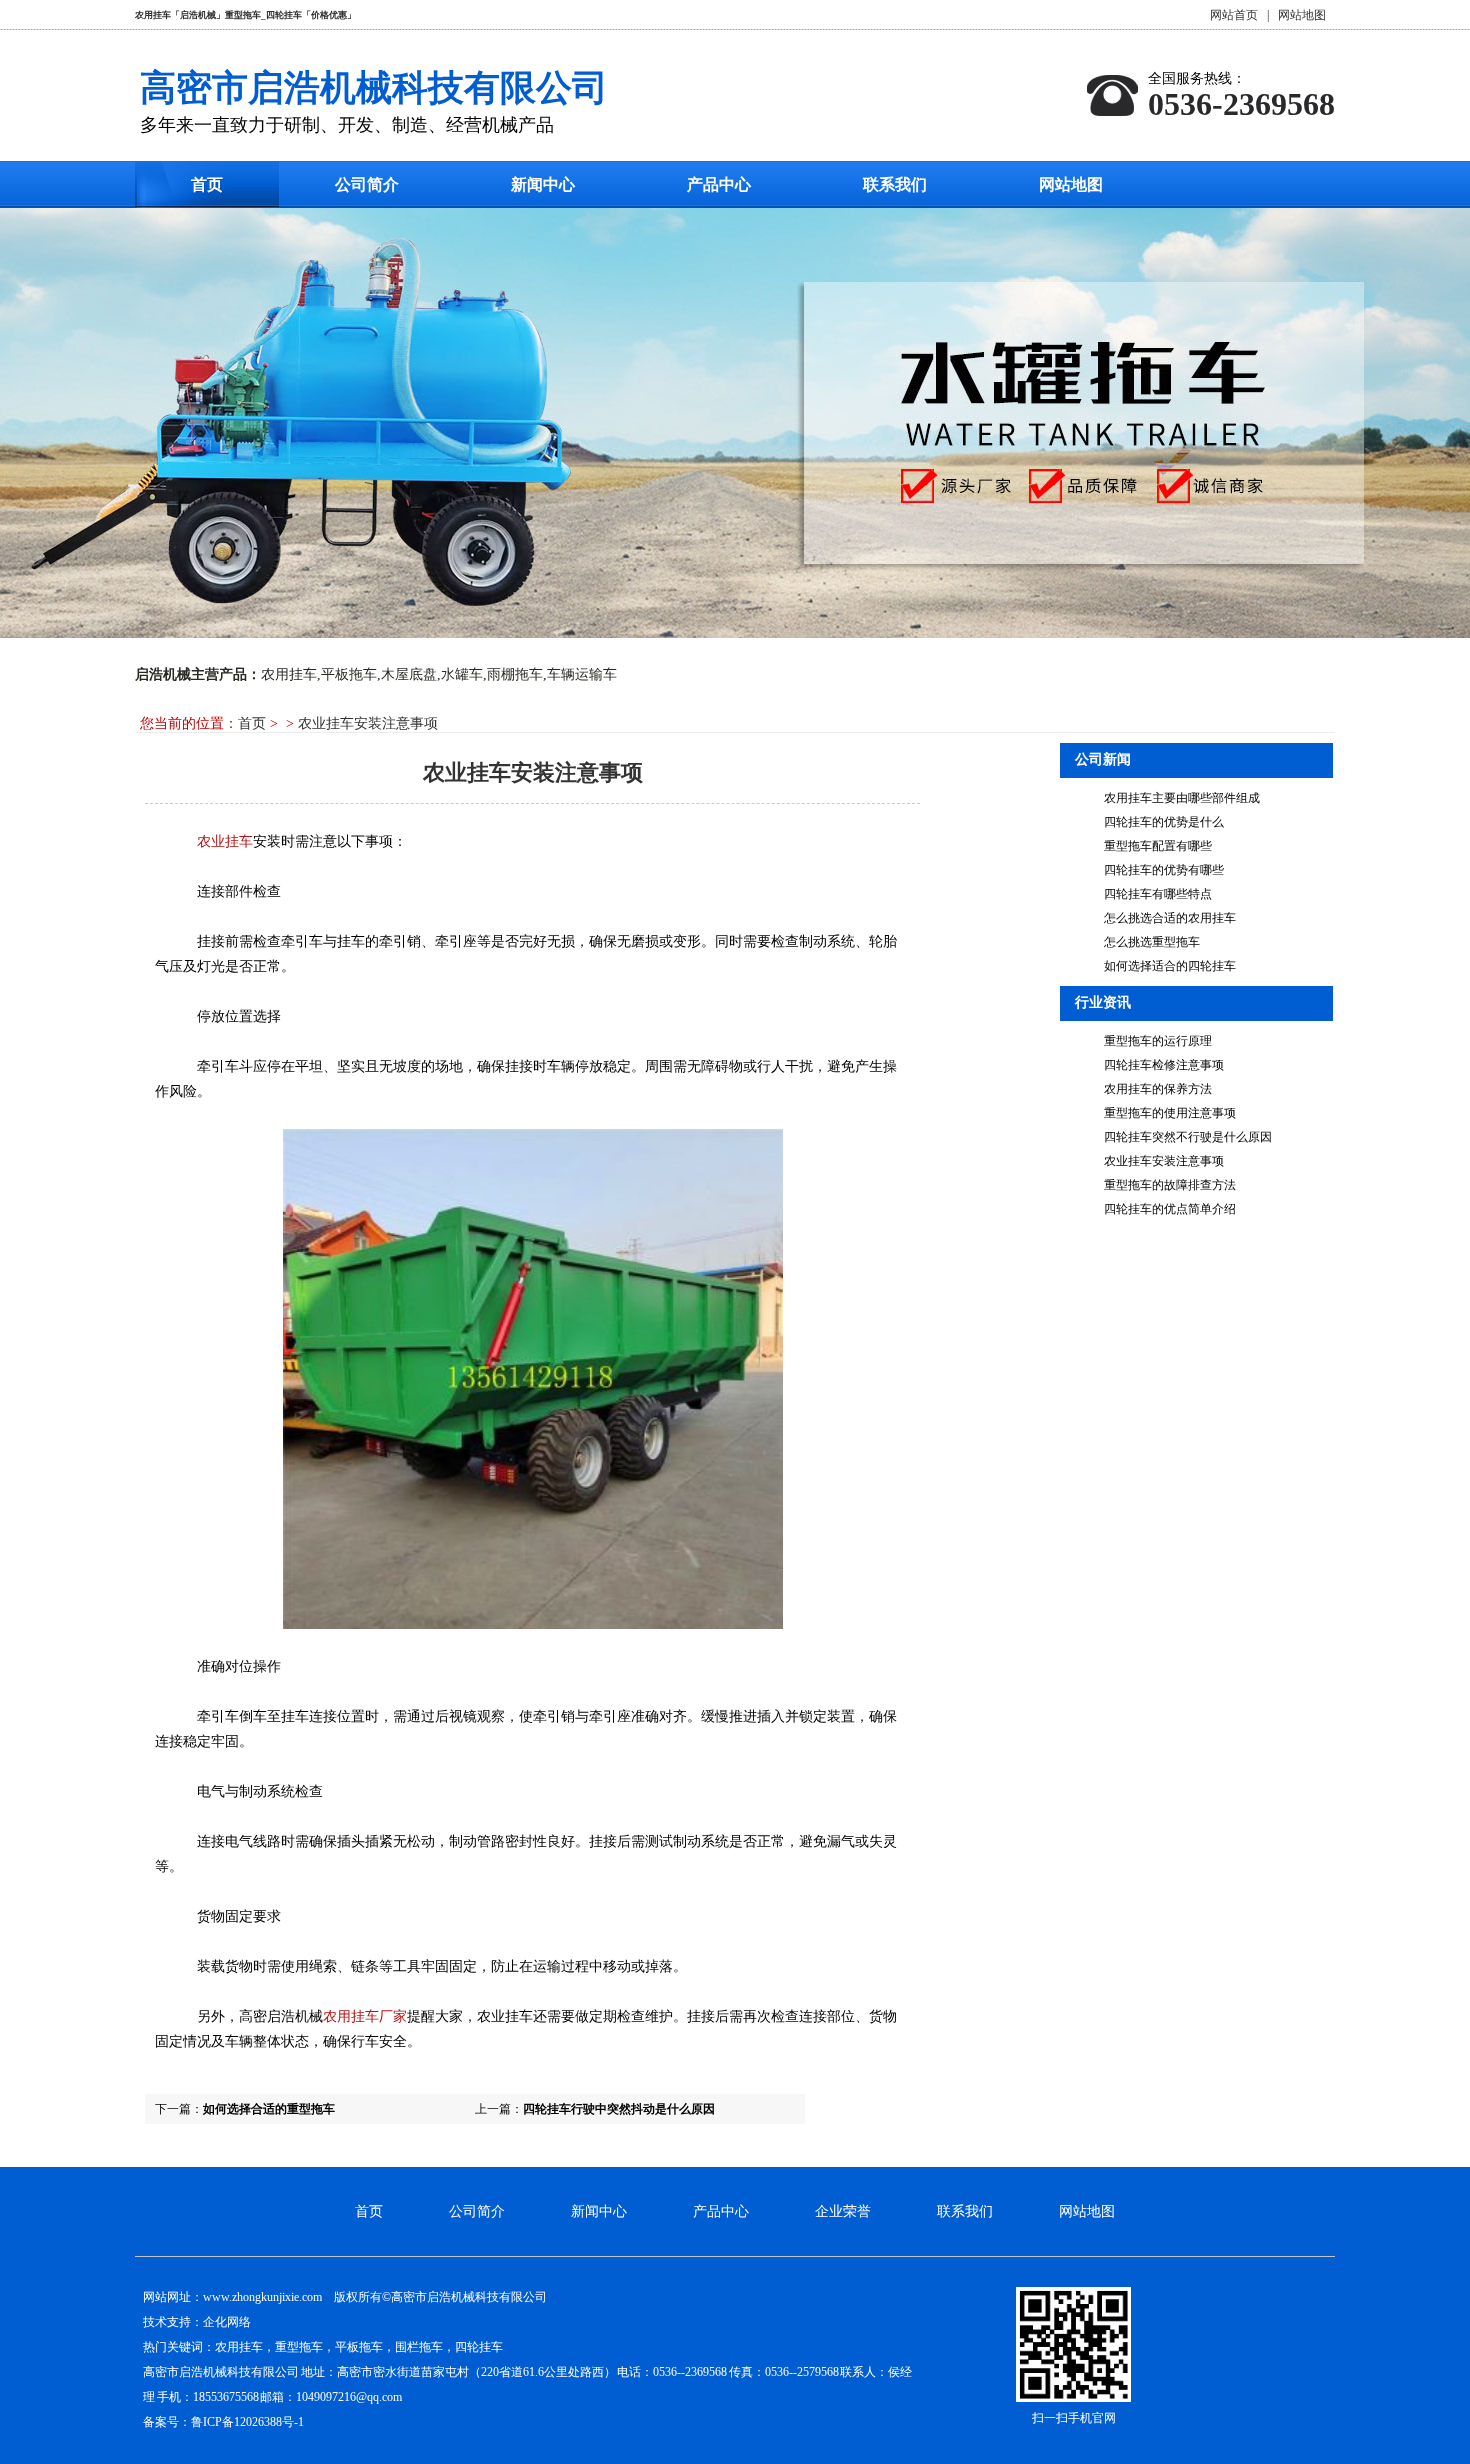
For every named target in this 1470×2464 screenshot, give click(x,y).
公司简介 (367, 184)
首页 (207, 184)
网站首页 (1234, 15)
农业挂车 (225, 841)
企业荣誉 (843, 2211)
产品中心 (719, 184)
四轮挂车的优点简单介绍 (1170, 1209)
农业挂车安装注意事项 (1164, 1161)
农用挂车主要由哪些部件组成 (1182, 798)
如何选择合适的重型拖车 (269, 2109)
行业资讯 (1103, 1002)
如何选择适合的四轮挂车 (1170, 966)
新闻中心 (543, 184)
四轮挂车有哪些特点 (1158, 894)
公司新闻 (1103, 759)
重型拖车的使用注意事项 (1170, 1113)
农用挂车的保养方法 (1158, 1089)
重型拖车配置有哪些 (1158, 846)
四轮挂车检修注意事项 (1164, 1065)
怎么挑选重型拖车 (1152, 942)
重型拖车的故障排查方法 (1170, 1185)
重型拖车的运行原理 (1158, 1041)
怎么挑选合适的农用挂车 (1170, 918)
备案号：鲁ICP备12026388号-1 (223, 2422)
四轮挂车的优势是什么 (1164, 822)
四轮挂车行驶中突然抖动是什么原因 (619, 2109)
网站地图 (1302, 15)
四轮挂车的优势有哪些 (1164, 870)
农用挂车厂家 (365, 2016)
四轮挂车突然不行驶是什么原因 (1188, 1137)
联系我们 (895, 184)
